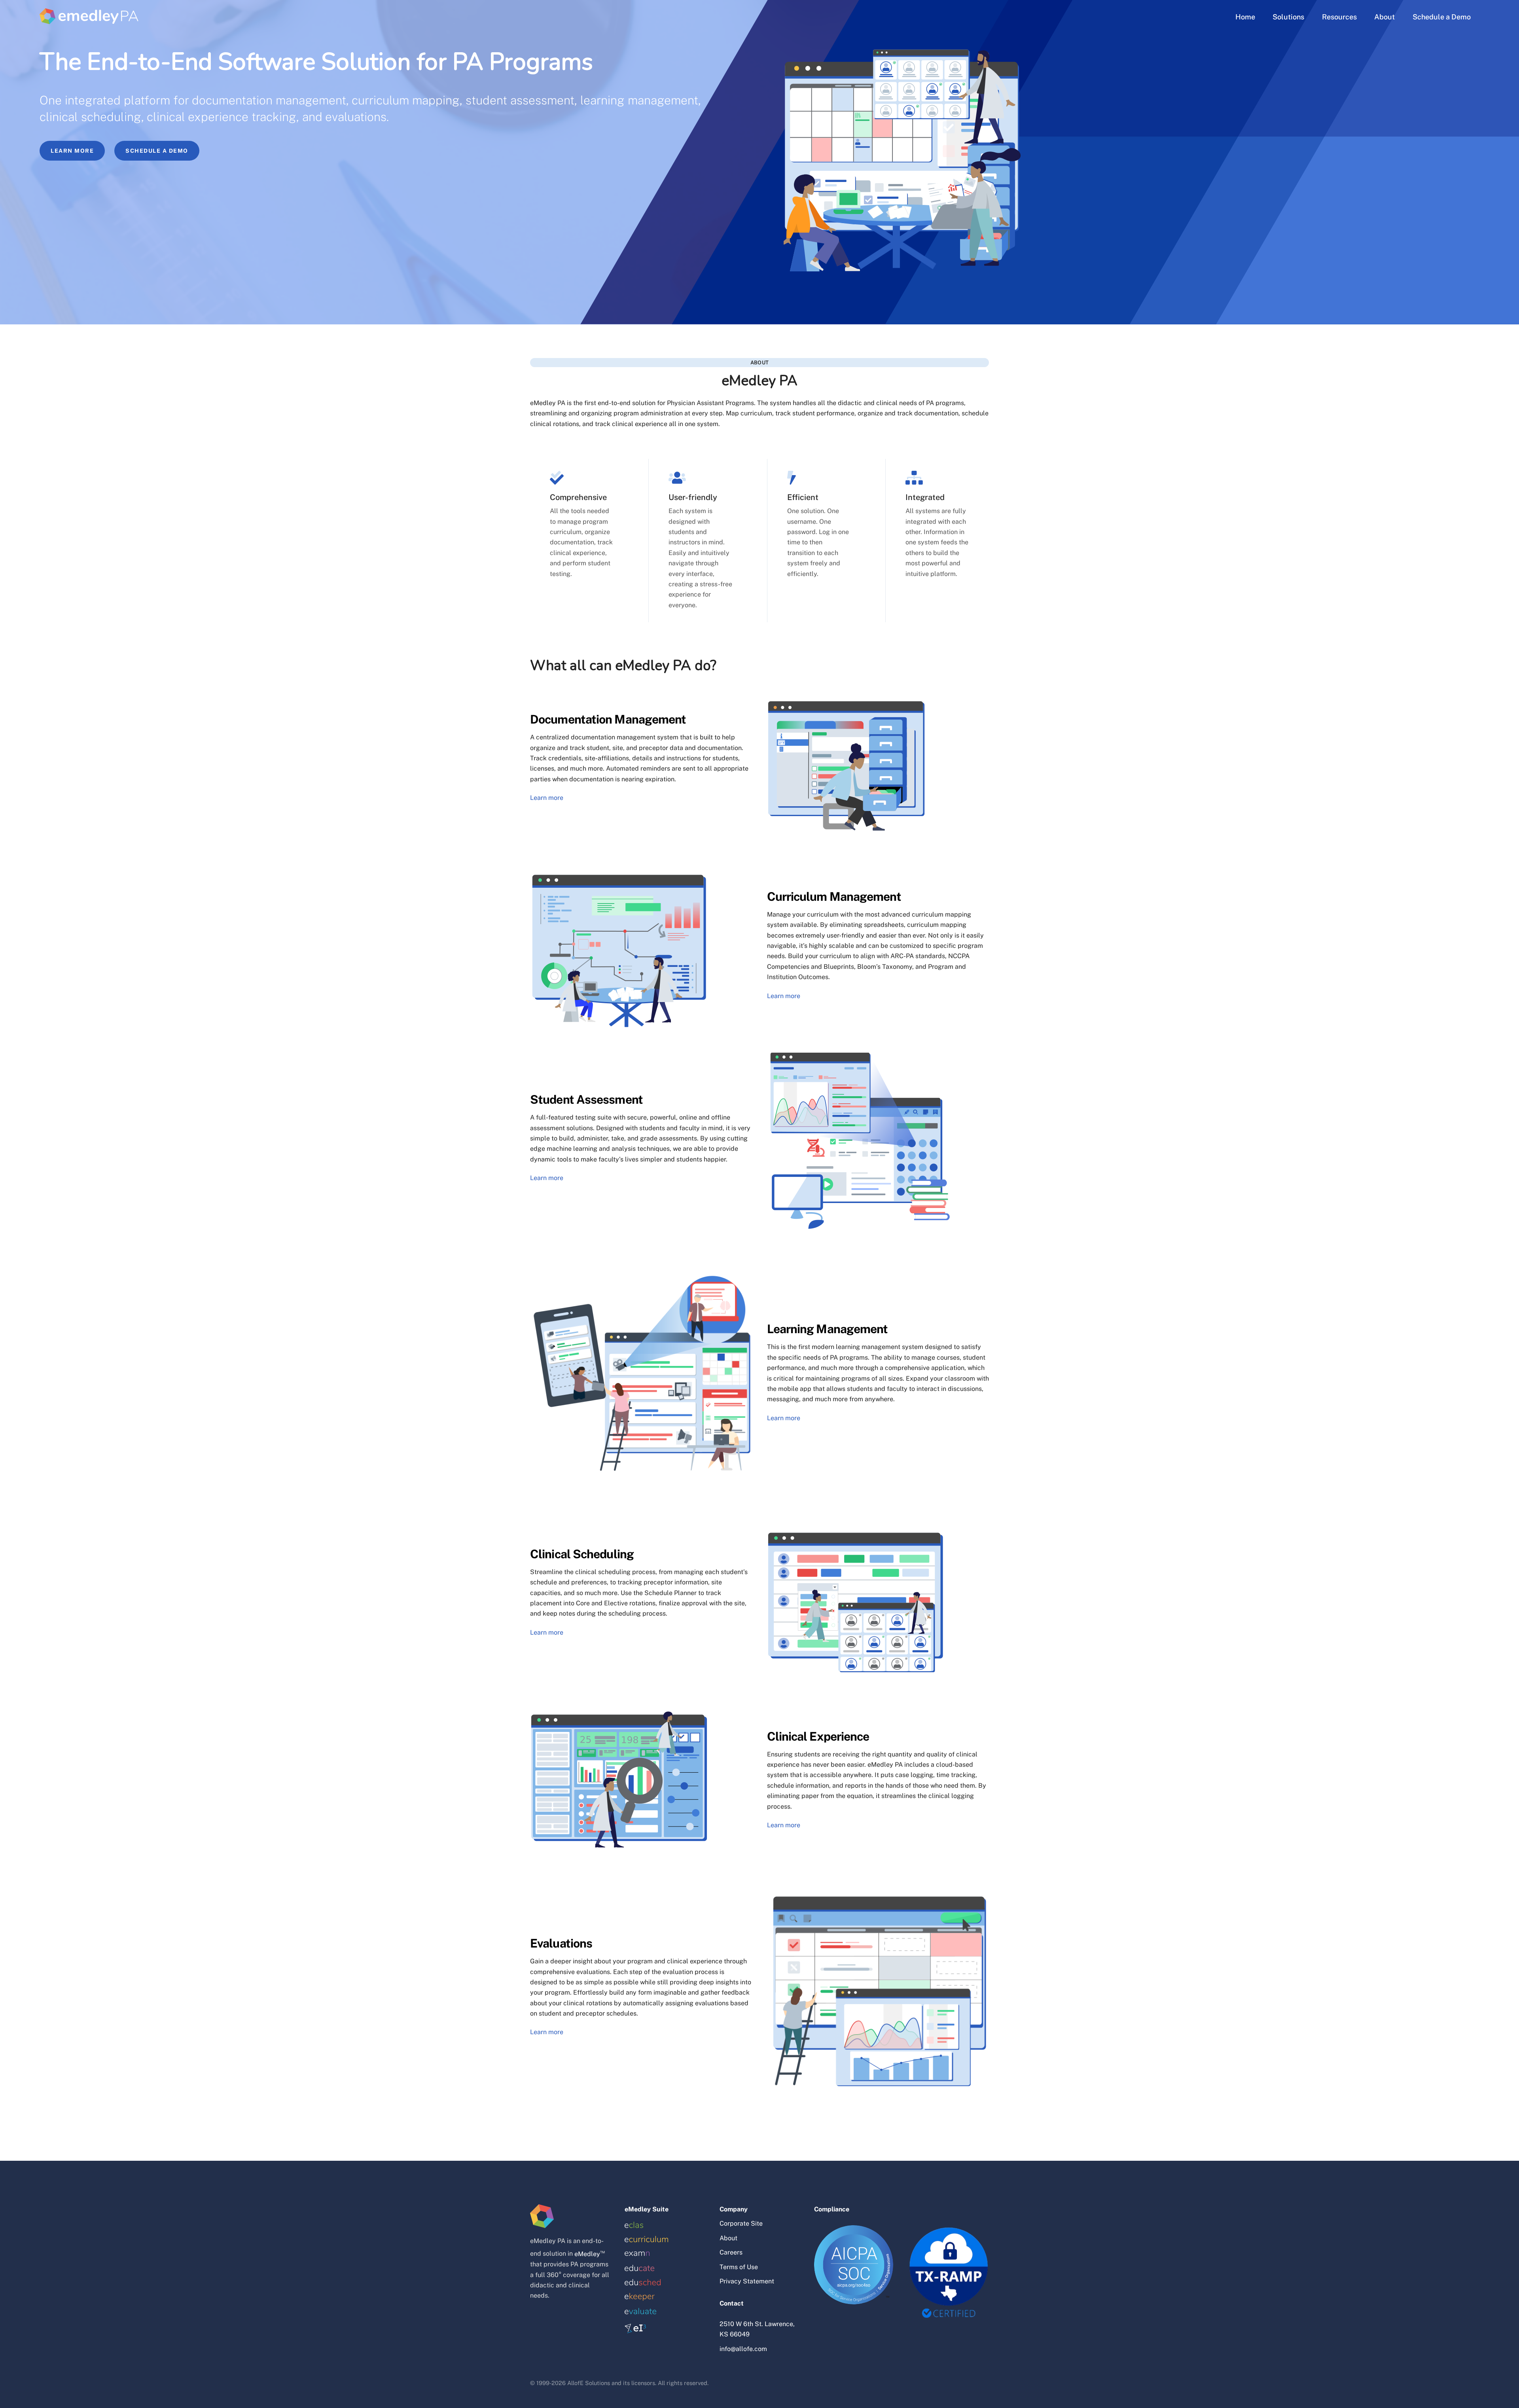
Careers (731, 2252)
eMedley (587, 2254)
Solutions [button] (1288, 17)
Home (1245, 17)
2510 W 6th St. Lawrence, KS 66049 (757, 2329)
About (1385, 17)
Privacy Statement (747, 2281)
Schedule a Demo (1442, 17)
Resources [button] (1339, 17)
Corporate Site (741, 2223)
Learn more (72, 151)
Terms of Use (739, 2267)
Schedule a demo (157, 151)
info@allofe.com (743, 2349)
